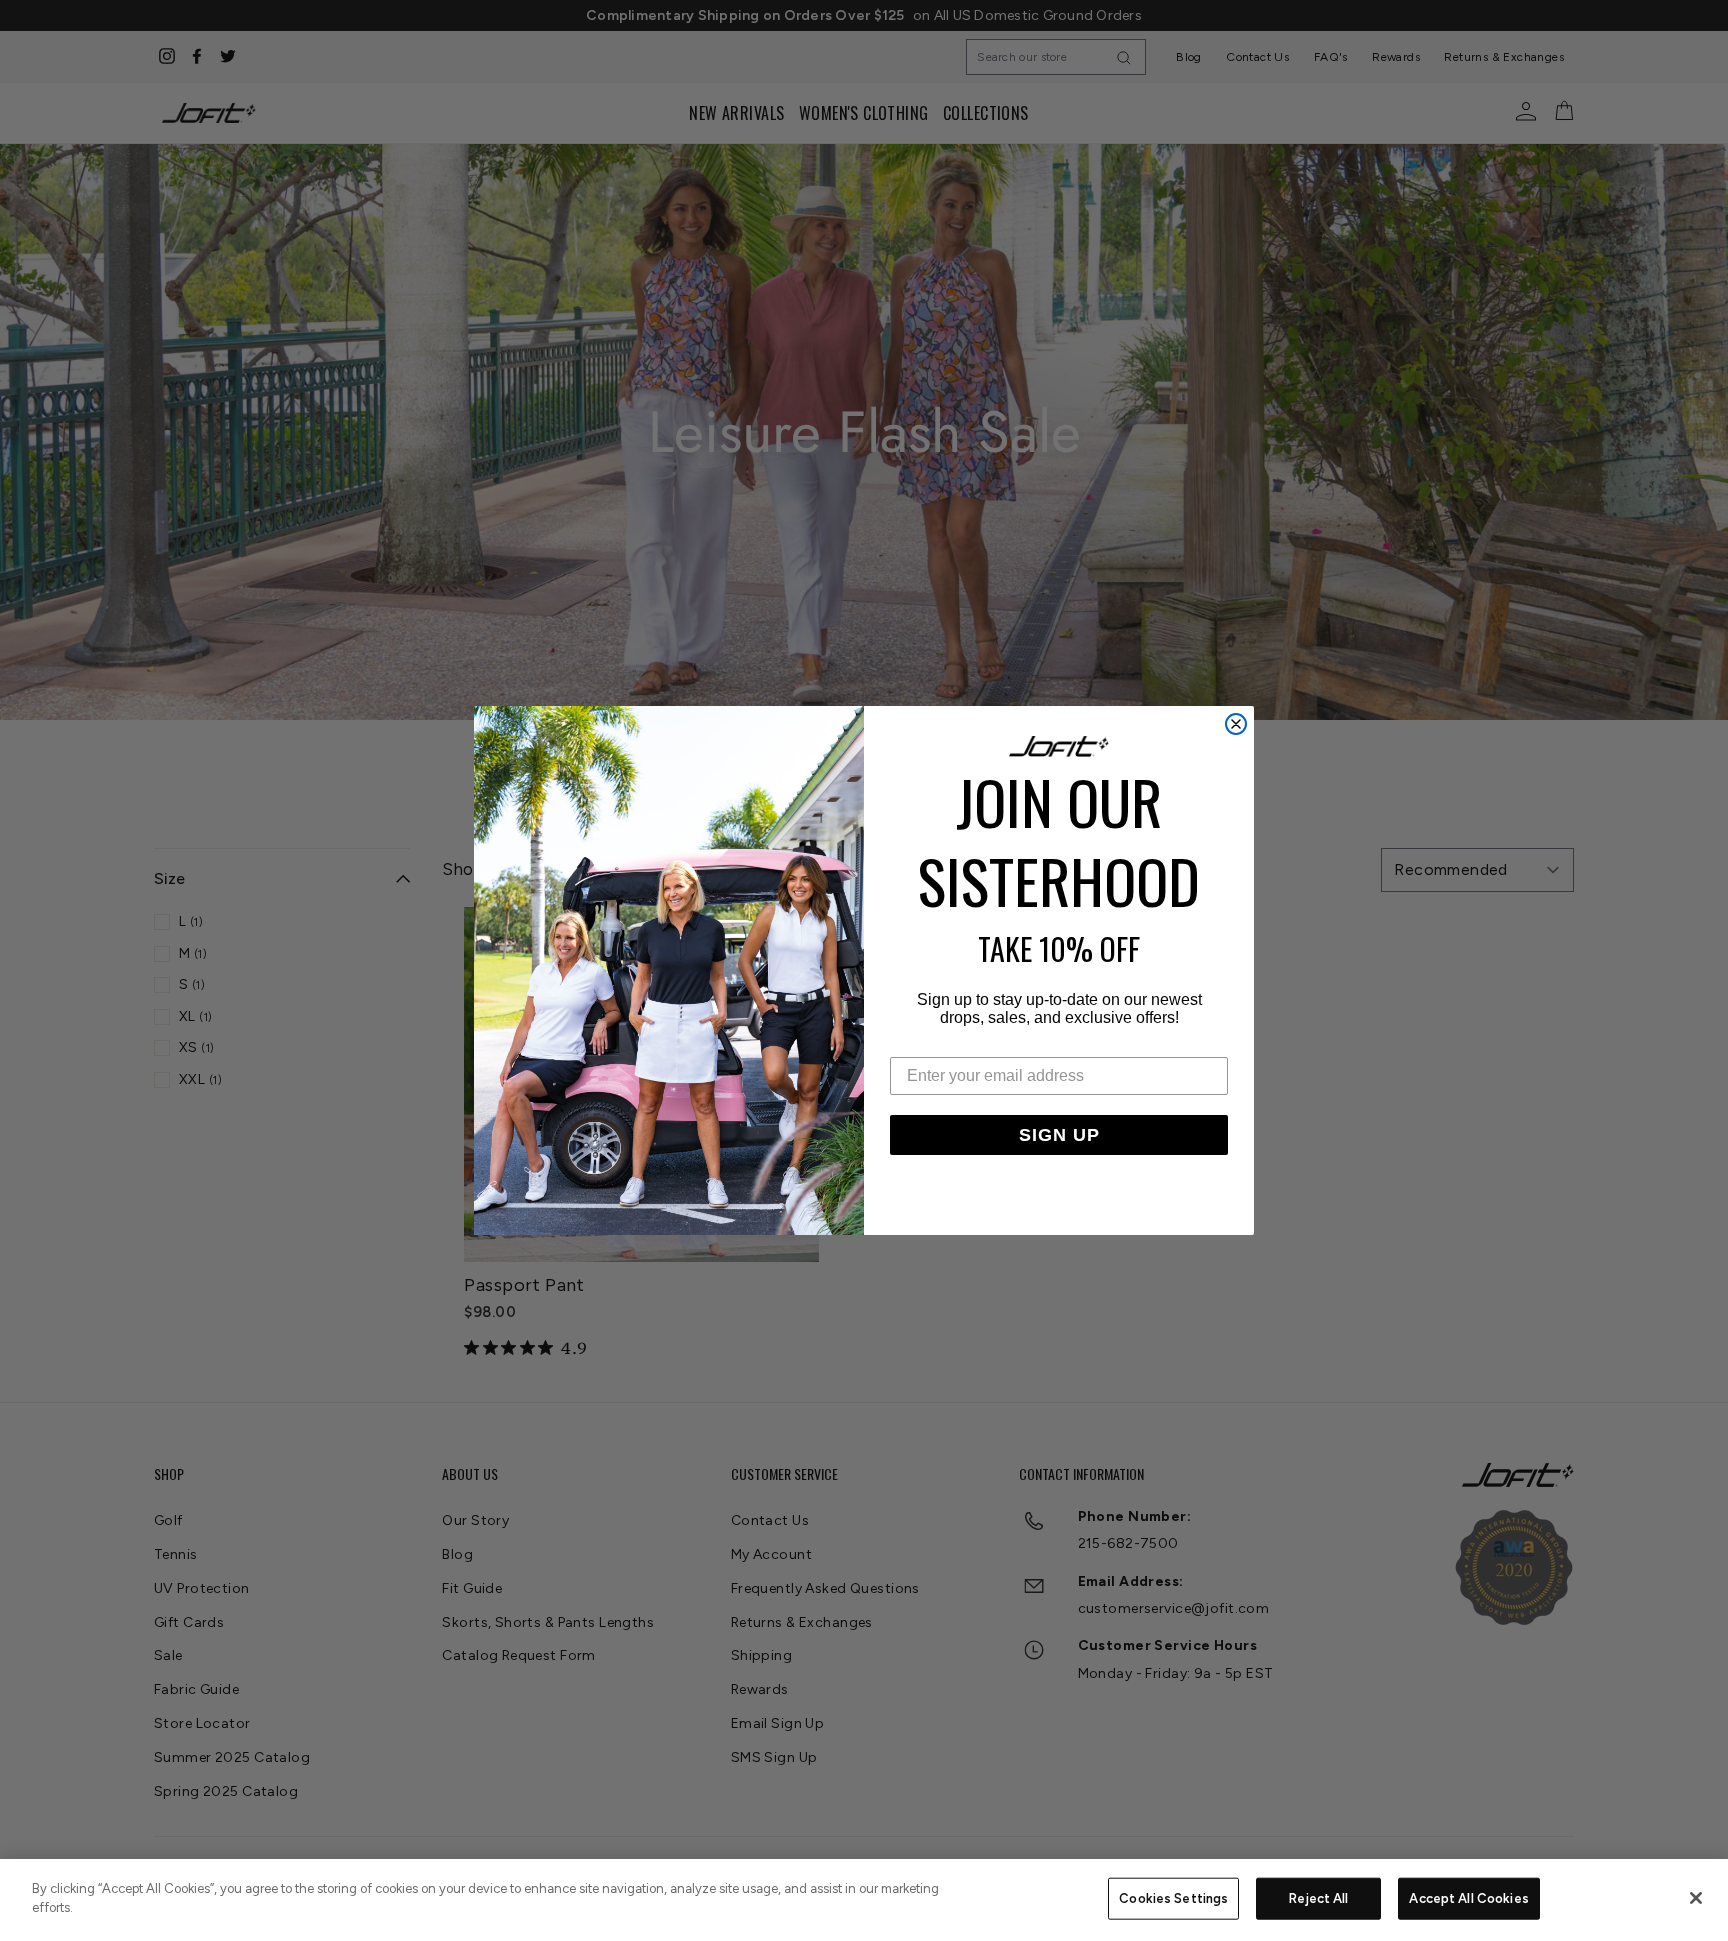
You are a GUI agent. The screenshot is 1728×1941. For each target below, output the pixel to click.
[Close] (1696, 1898)
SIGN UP (1059, 1135)
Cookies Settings (1173, 1898)
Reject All (1318, 1898)
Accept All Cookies (1468, 1898)
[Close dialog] (1236, 724)
